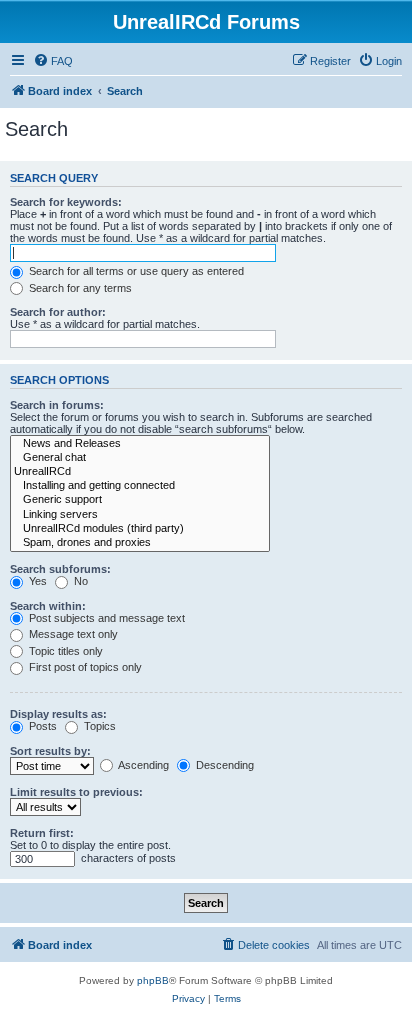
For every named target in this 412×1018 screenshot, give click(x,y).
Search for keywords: (66, 202)
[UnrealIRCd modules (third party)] (140, 529)
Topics (98, 726)
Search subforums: (60, 569)
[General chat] (140, 458)
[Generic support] (140, 500)
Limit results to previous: (76, 792)
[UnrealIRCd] (140, 472)
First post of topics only (84, 667)
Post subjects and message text (105, 618)
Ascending (142, 765)
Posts (41, 726)
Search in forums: (57, 405)
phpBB (153, 980)
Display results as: (58, 714)
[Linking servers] (140, 515)
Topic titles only (64, 651)
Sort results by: (50, 751)
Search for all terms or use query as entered (135, 271)
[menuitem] (53, 61)
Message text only (72, 634)
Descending (223, 765)
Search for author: (58, 312)
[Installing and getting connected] (140, 486)
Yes (36, 581)
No (79, 581)
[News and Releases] (140, 444)
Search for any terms (79, 288)
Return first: (42, 833)
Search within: (48, 606)
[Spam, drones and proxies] (140, 543)
